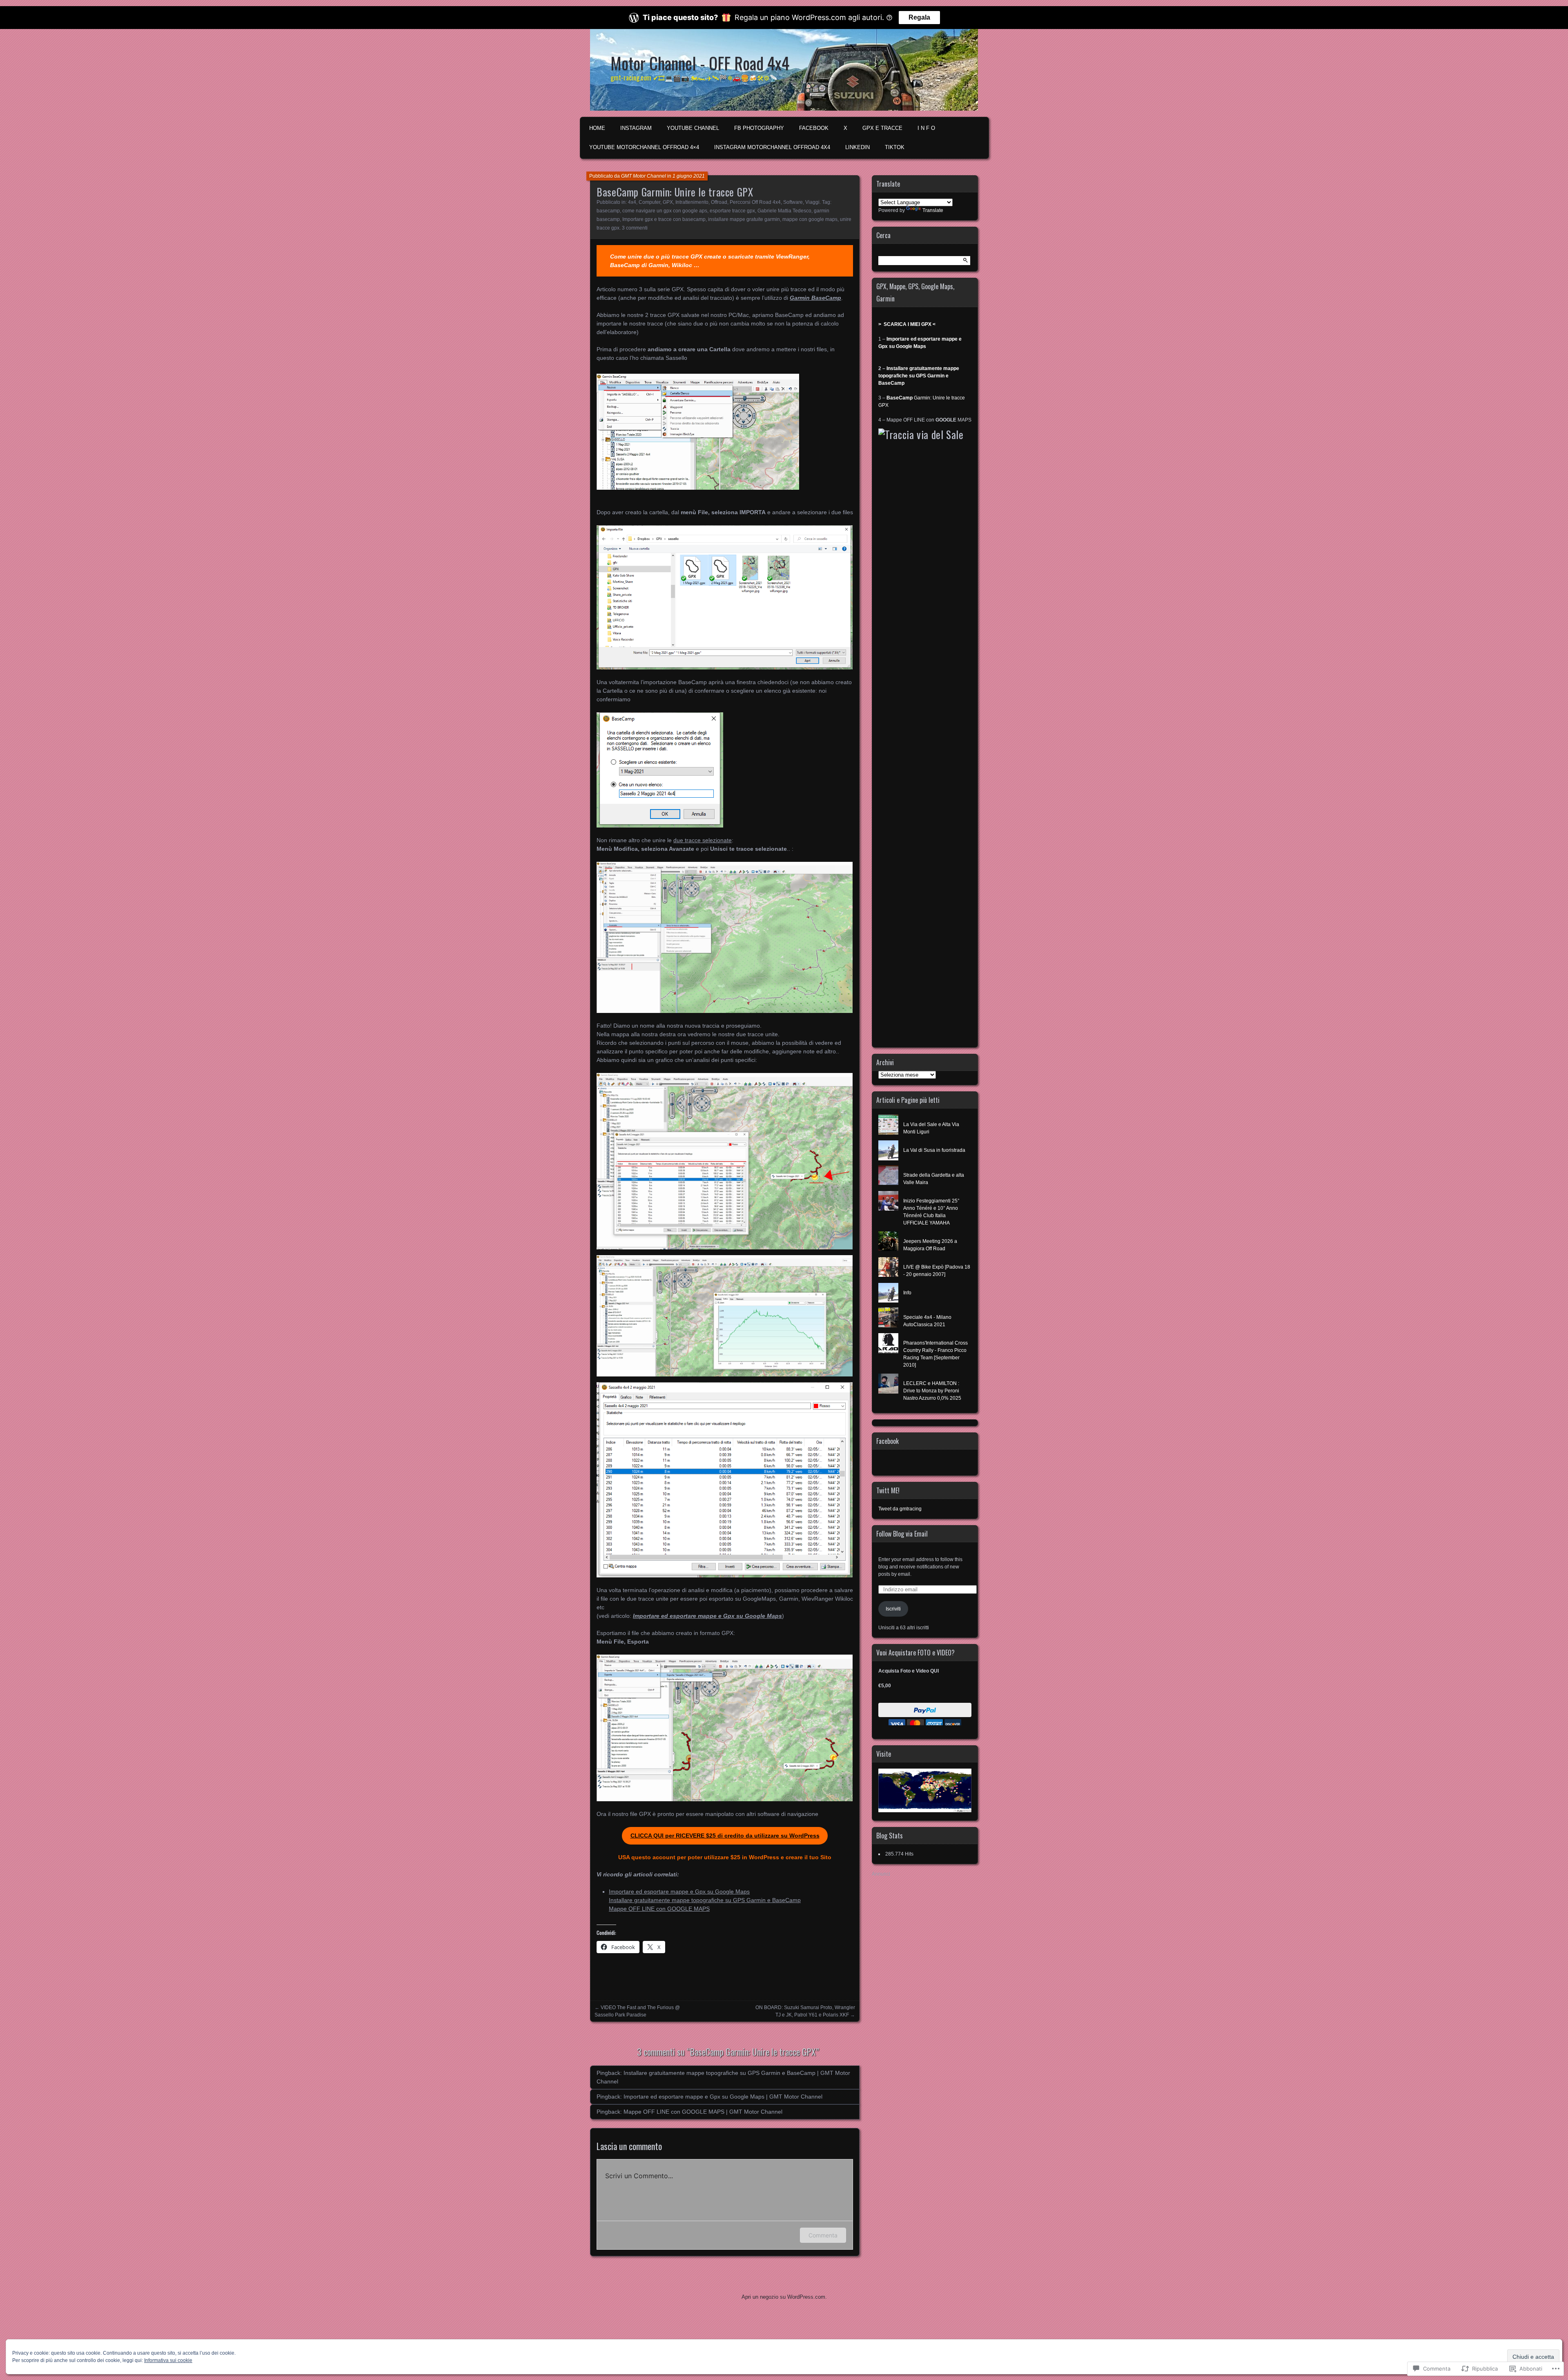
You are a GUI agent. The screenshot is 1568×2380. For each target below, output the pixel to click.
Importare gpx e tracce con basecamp (664, 219)
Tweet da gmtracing (900, 1509)
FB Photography (759, 128)
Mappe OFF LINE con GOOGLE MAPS (659, 1909)
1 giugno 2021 (689, 176)
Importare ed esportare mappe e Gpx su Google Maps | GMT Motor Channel (723, 2097)
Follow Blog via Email (902, 1534)
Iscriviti (893, 1609)
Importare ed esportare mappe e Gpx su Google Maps (707, 1616)
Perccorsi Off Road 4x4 (755, 202)
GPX (668, 202)
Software (793, 202)
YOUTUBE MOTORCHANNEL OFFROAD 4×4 (644, 147)
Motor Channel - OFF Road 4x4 (700, 63)
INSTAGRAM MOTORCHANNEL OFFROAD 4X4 (772, 147)
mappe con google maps (810, 219)
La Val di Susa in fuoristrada (934, 1150)
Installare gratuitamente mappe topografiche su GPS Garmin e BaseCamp (705, 1900)
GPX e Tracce (882, 128)
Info (907, 1293)
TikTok (895, 147)
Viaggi (812, 202)
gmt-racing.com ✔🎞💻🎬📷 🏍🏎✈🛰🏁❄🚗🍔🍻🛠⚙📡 (694, 78)
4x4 (632, 202)
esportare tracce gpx (732, 211)
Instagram (636, 128)
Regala (919, 17)
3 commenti (635, 228)
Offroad (719, 202)
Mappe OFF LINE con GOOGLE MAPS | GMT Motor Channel (703, 2112)
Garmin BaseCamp (815, 298)
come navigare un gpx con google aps (665, 211)
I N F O (926, 128)
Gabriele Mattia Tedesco (784, 211)
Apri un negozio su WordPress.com (783, 2297)
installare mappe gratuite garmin (744, 219)
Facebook (888, 1441)
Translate (933, 210)
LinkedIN (857, 147)
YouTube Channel (693, 128)
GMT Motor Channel (644, 176)
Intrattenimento (692, 202)
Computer (649, 202)
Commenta (823, 2235)
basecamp (608, 211)
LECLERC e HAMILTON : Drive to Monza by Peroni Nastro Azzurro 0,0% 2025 (932, 1391)
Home (597, 128)
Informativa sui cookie (168, 2360)
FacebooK (814, 128)
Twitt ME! (888, 1490)
